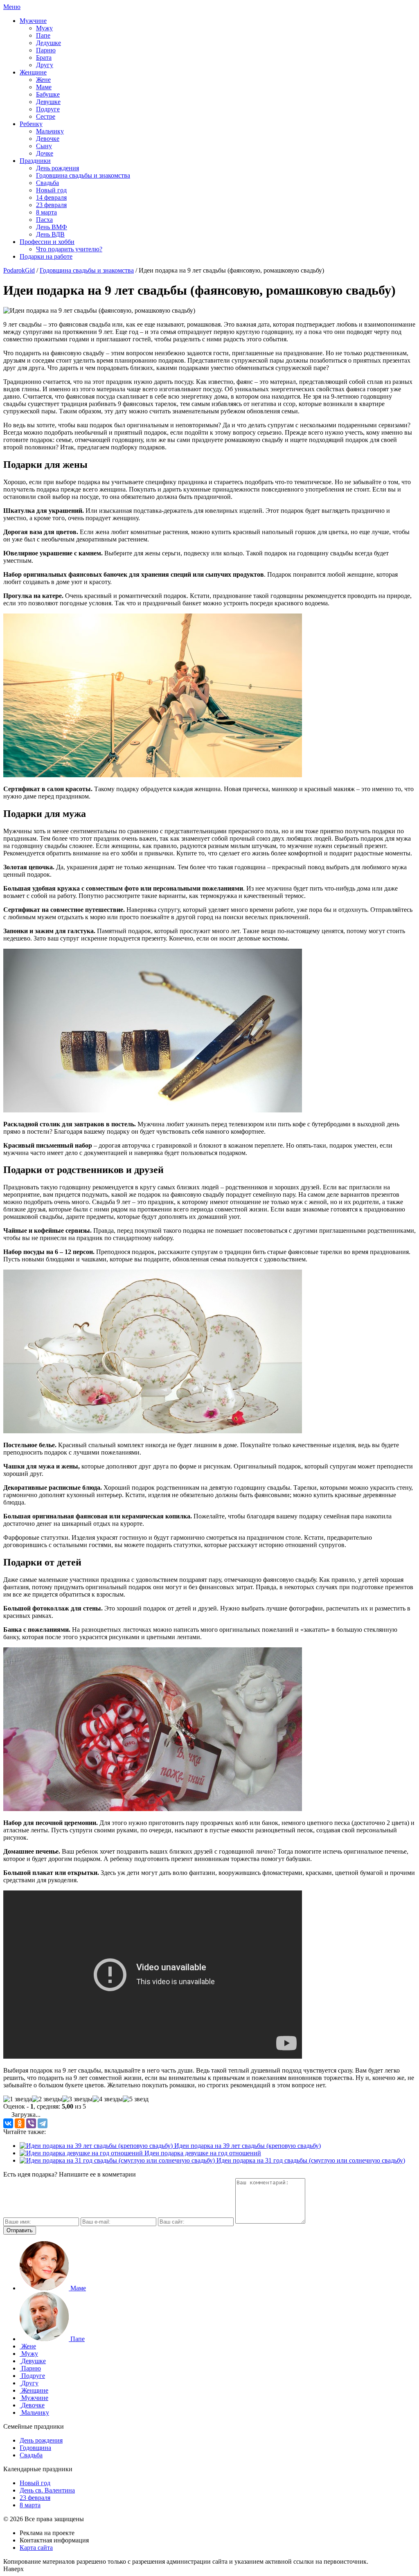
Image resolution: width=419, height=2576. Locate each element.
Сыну (44, 146)
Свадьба (47, 183)
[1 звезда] (18, 2099)
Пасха (44, 220)
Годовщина (35, 2448)
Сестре (46, 116)
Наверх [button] (14, 2569)
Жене (43, 80)
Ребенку (31, 124)
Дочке (45, 153)
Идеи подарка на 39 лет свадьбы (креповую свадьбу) (247, 2146)
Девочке (48, 139)
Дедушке (48, 43)
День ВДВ (50, 234)
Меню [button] (12, 7)
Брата (44, 58)
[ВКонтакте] (8, 2123)
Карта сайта (36, 2548)
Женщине (33, 72)
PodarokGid (19, 270)
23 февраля (51, 205)
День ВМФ (52, 227)
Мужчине (33, 21)
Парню (46, 50)
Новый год (51, 190)
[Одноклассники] (20, 2123)
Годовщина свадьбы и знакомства (83, 175)
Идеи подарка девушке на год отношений (202, 2153)
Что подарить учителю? (69, 249)
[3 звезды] (77, 2099)
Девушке (48, 102)
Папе (43, 35)
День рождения (57, 168)
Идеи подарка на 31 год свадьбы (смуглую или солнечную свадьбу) (310, 2160)
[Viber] (31, 2123)
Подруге (48, 109)
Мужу (44, 28)
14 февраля (51, 197)
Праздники (35, 161)
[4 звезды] (108, 2099)
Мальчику (50, 131)
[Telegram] (43, 2123)
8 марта (46, 212)
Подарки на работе (46, 256)
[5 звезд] (136, 2099)
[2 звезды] (47, 2099)
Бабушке (48, 94)
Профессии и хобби (47, 242)
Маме (44, 87)
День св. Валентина (47, 2490)
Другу (45, 65)
